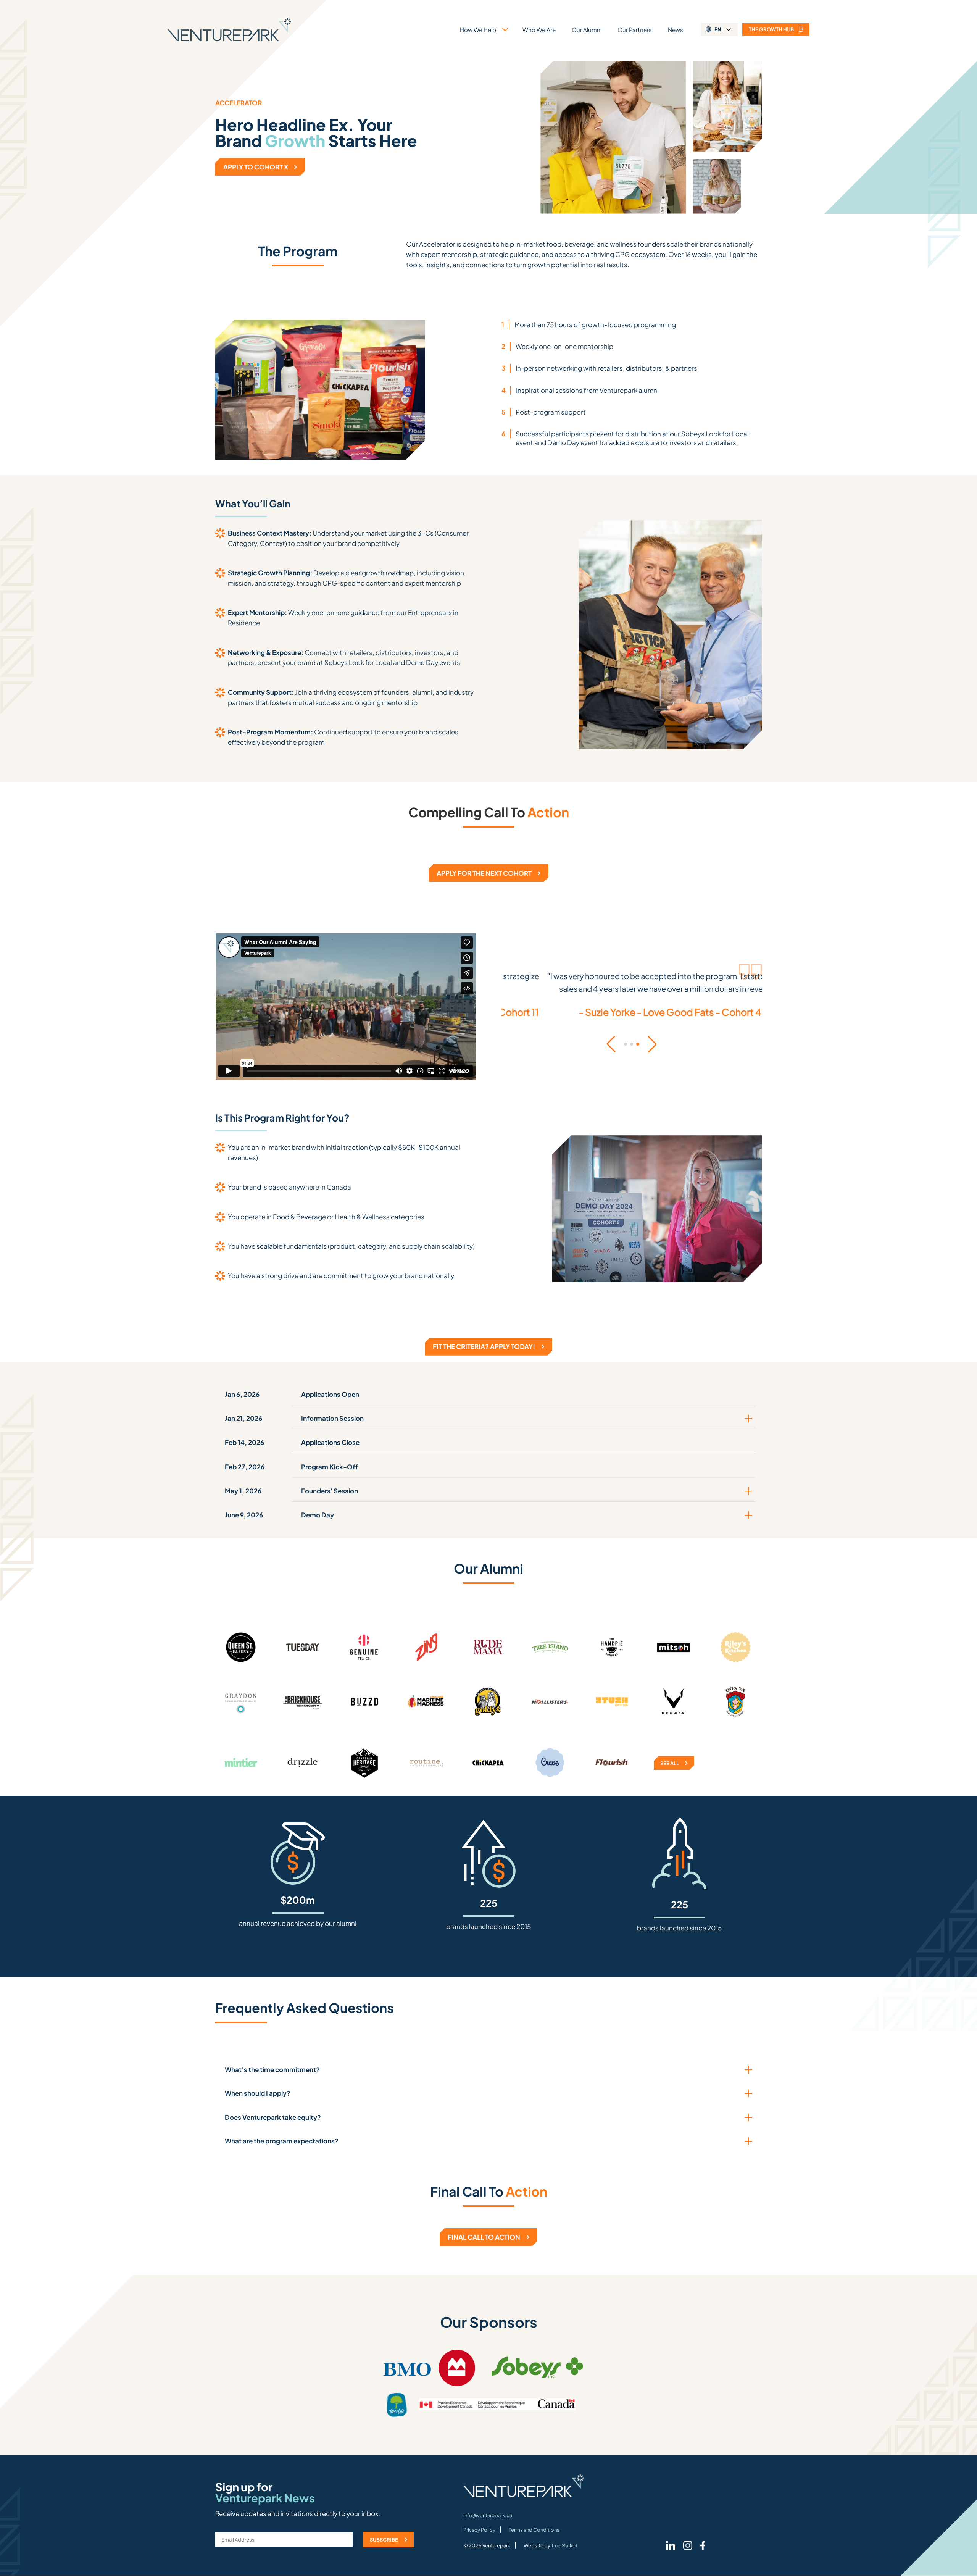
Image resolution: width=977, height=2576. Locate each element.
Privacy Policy (479, 2530)
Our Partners (635, 30)
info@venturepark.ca (488, 2515)
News (676, 30)
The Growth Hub (771, 29)
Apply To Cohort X (256, 167)
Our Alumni (587, 30)
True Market (564, 2545)
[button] (611, 1044)
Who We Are (539, 30)
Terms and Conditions (534, 2530)
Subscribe (384, 2540)
